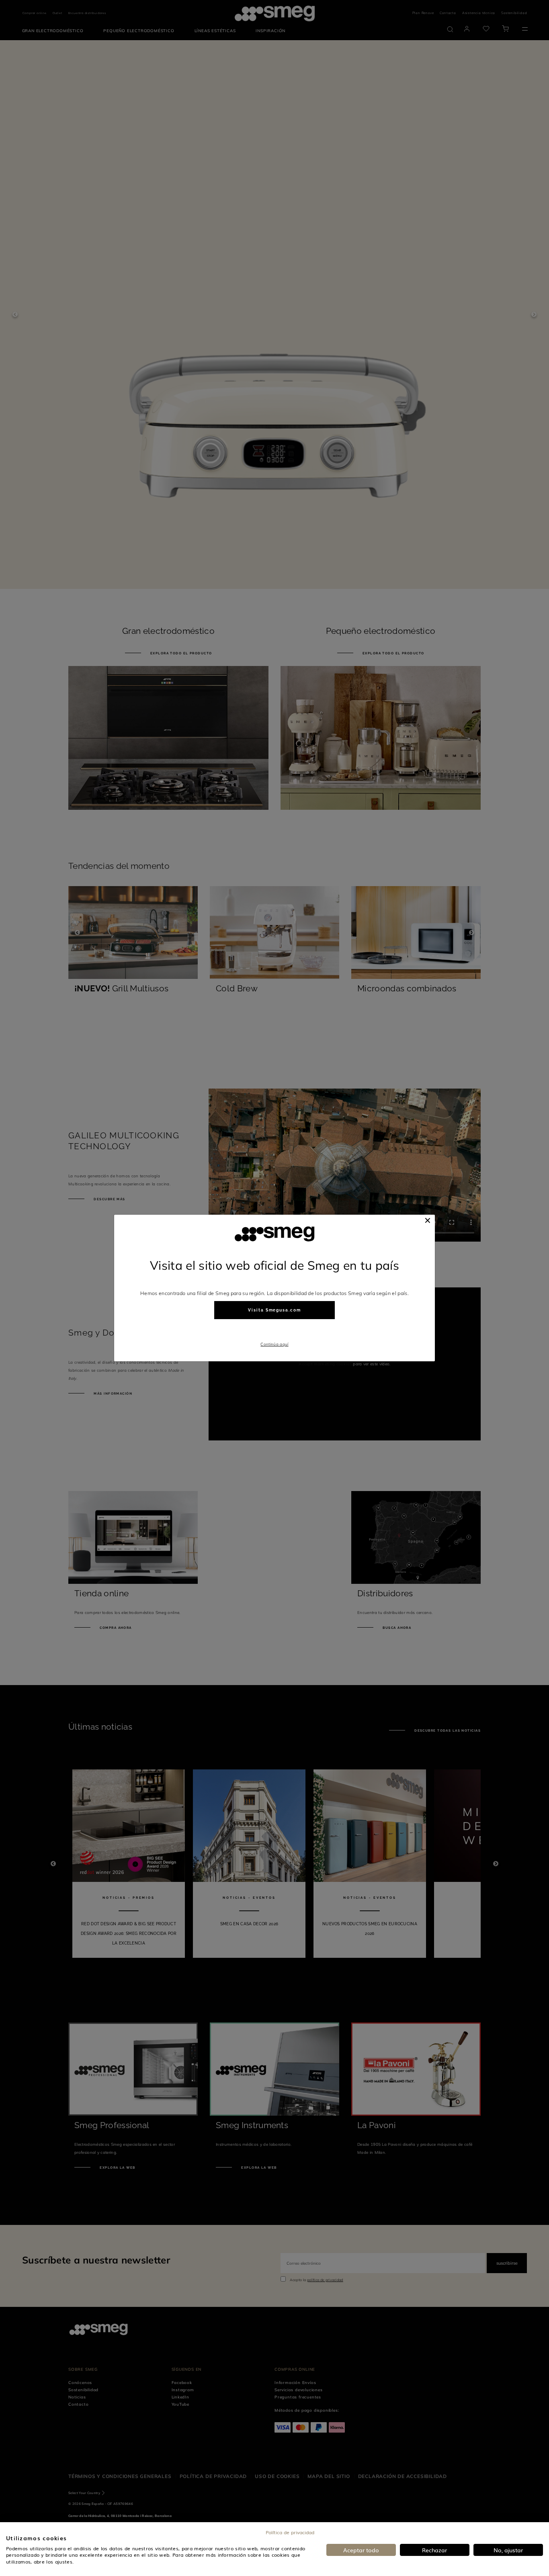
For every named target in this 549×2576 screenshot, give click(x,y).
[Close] (428, 1220)
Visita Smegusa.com (274, 1310)
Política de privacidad (290, 2532)
